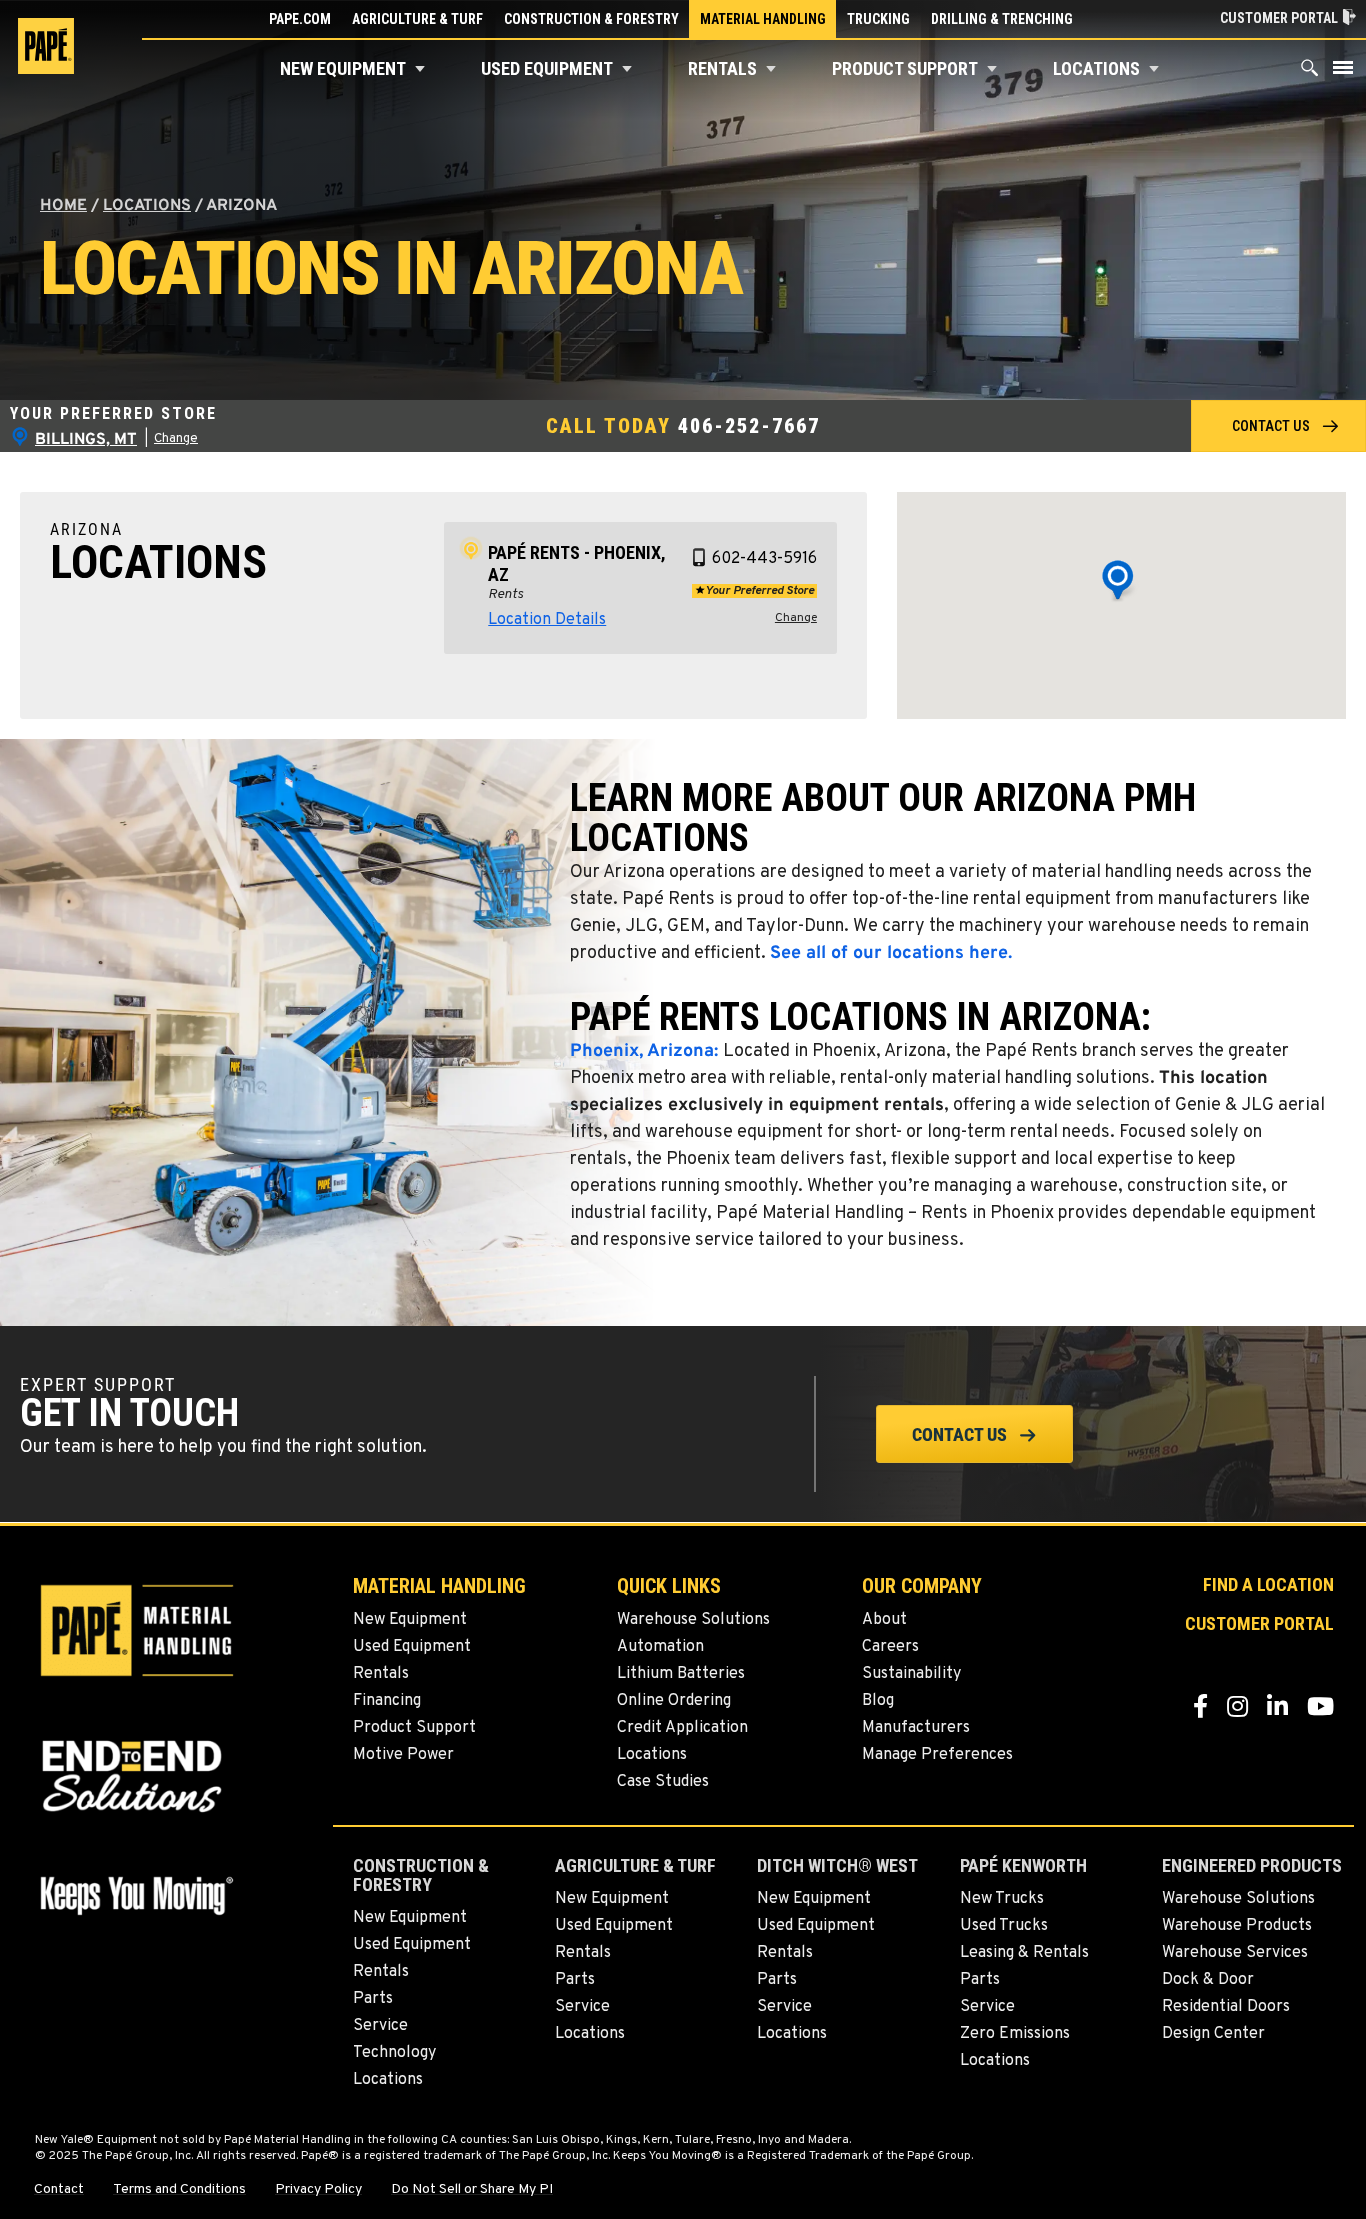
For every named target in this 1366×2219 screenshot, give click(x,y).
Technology (394, 2053)
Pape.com (300, 19)
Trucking (878, 19)
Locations (1096, 68)
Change (176, 439)
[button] (420, 69)
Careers (890, 1647)
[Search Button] (1310, 72)
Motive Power (403, 1755)
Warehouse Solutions (693, 1620)
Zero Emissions (1015, 2034)
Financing (387, 1701)
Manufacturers (916, 1728)
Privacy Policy (318, 2190)
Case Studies (663, 1782)
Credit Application (682, 1728)
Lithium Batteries (681, 1674)
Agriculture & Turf (417, 19)
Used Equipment (547, 68)
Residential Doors (1226, 2007)
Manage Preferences (937, 1755)
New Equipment (343, 68)
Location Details (547, 620)
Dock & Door (1208, 1980)
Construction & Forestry (591, 19)
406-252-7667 (749, 426)
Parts (373, 1999)
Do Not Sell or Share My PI (472, 2190)
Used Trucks (1004, 1926)
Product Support (905, 68)
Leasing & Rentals (1024, 1953)
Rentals (722, 68)
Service (380, 2026)
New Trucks (1002, 1899)
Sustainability (911, 1674)
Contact (59, 2190)
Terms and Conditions (179, 2190)
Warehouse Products (1237, 1926)
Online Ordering (674, 1701)
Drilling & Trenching (1002, 19)
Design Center (1213, 2034)
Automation (660, 1647)
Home (63, 206)
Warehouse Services (1235, 1953)
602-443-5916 (764, 559)
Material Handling (763, 19)
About (884, 1620)
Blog (878, 1701)
